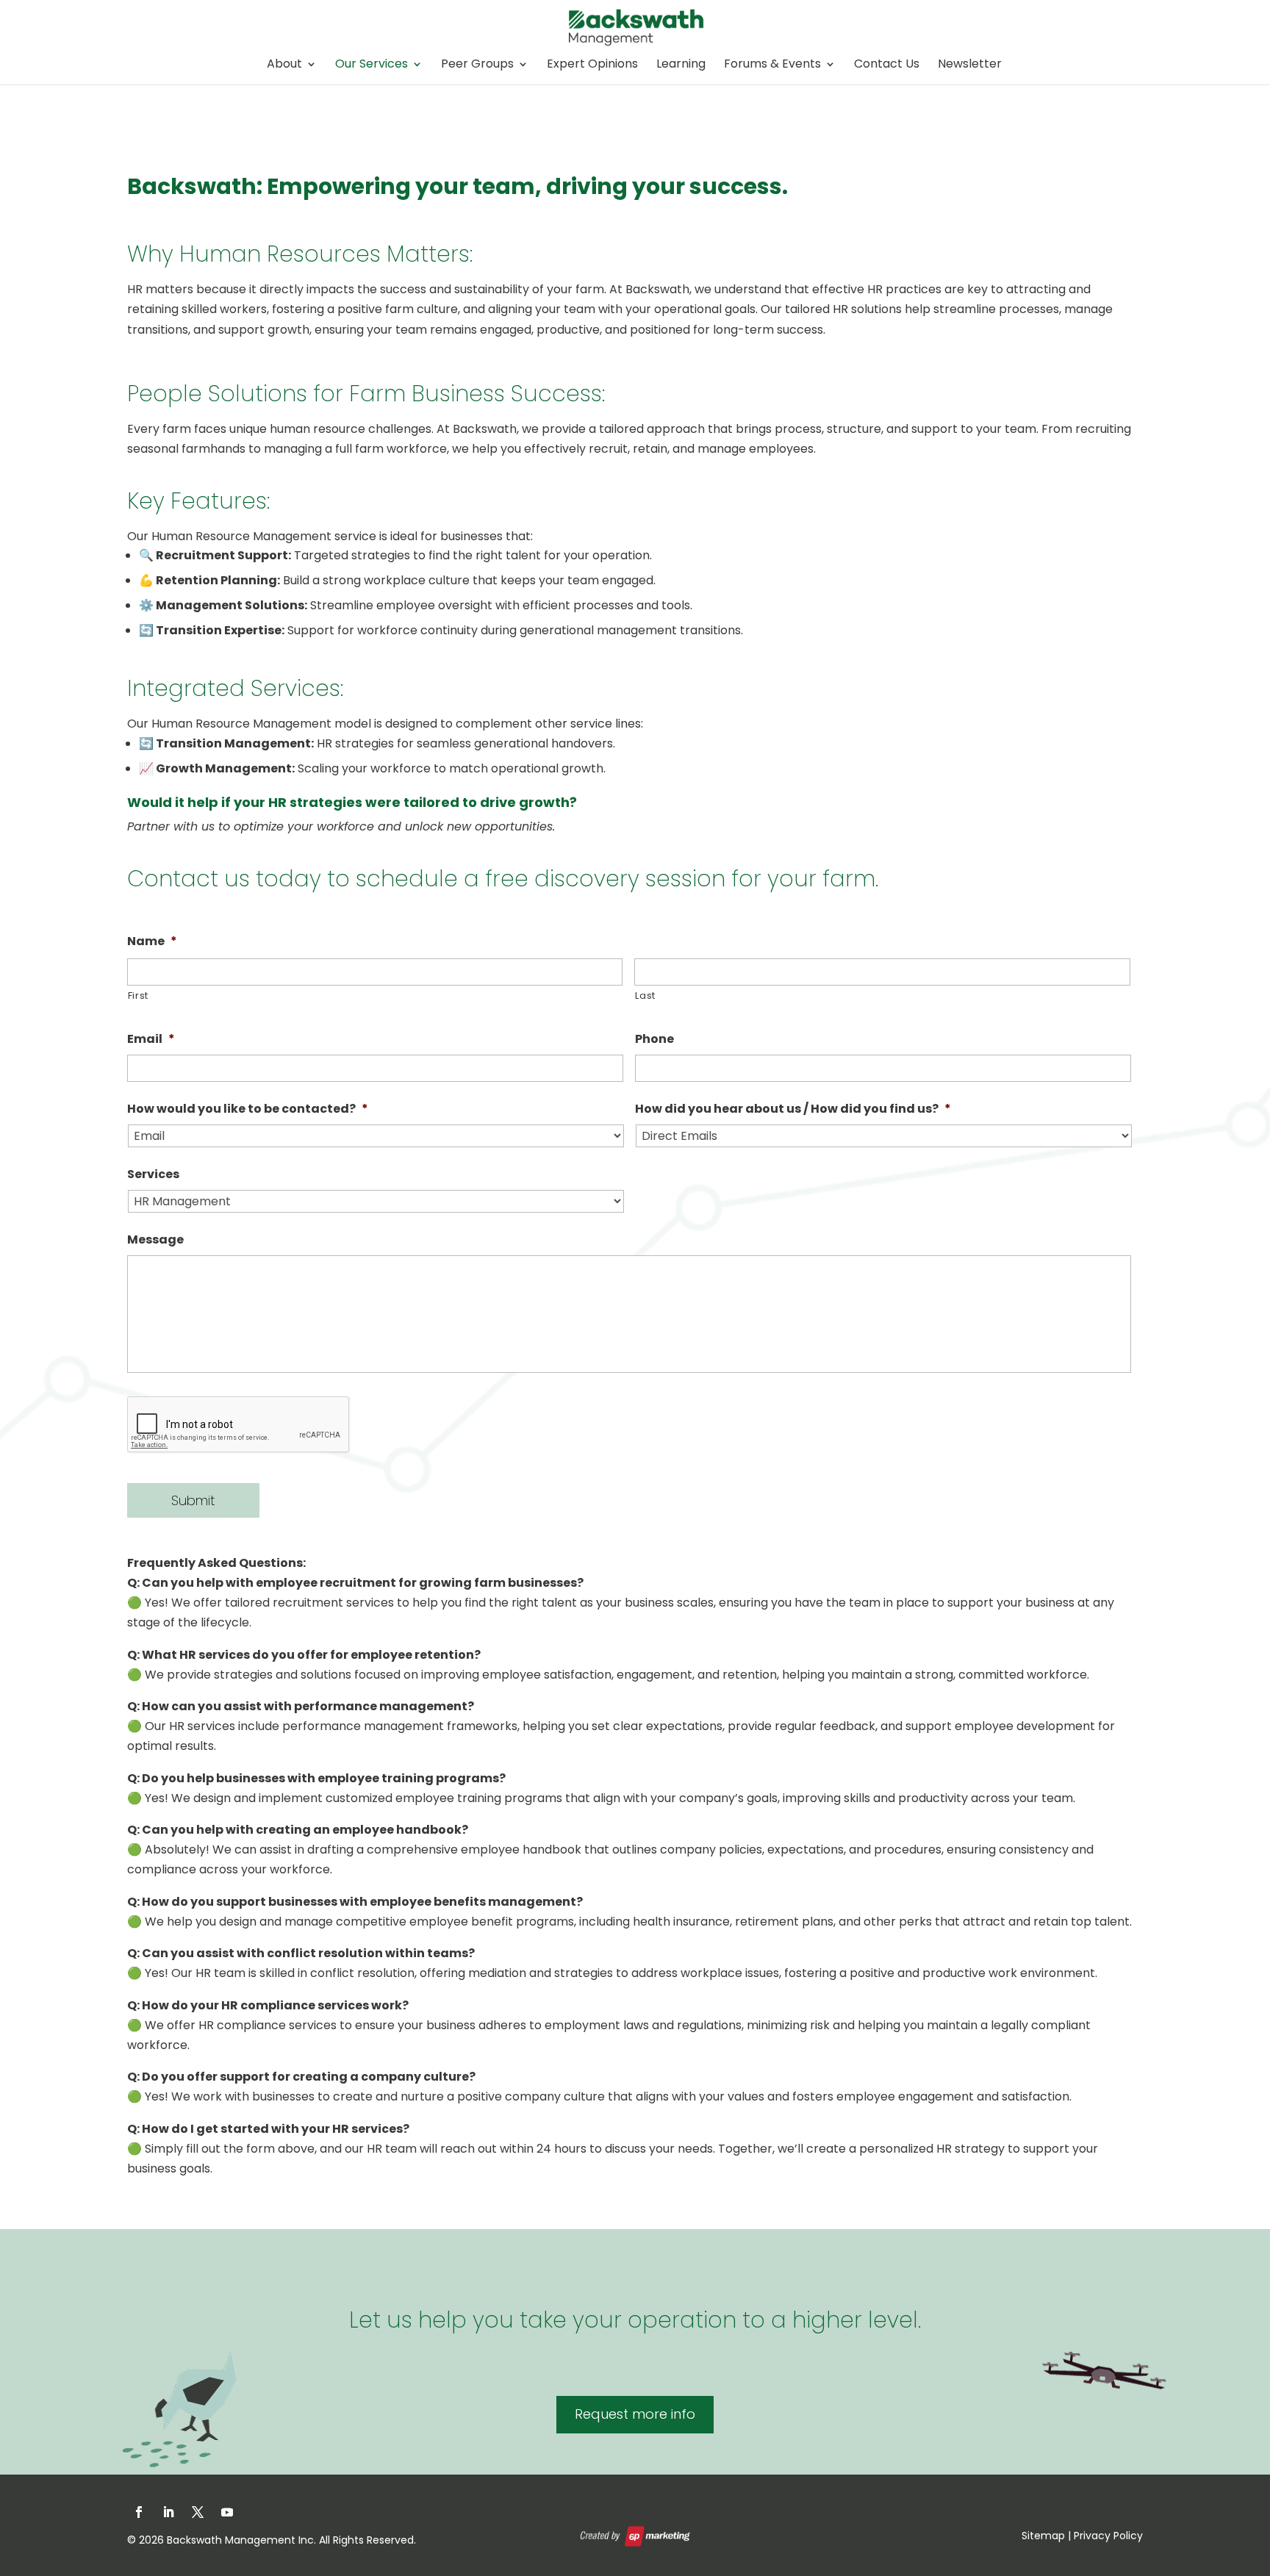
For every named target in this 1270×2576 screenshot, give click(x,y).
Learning (681, 65)
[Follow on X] (198, 2512)
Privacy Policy (1108, 2536)
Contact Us (887, 65)
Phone (654, 1040)
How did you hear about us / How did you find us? (793, 1109)
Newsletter (970, 65)
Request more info (635, 2414)
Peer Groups (477, 65)
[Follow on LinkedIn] (168, 2512)
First (138, 995)
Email (151, 1040)
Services (153, 1175)
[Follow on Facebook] (139, 2512)
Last (645, 995)
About (284, 65)
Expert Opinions (592, 65)
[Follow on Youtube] (227, 2512)
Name (152, 942)
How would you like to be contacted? (248, 1109)
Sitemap (1043, 2536)
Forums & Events (772, 65)
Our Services (372, 65)
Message (155, 1240)
